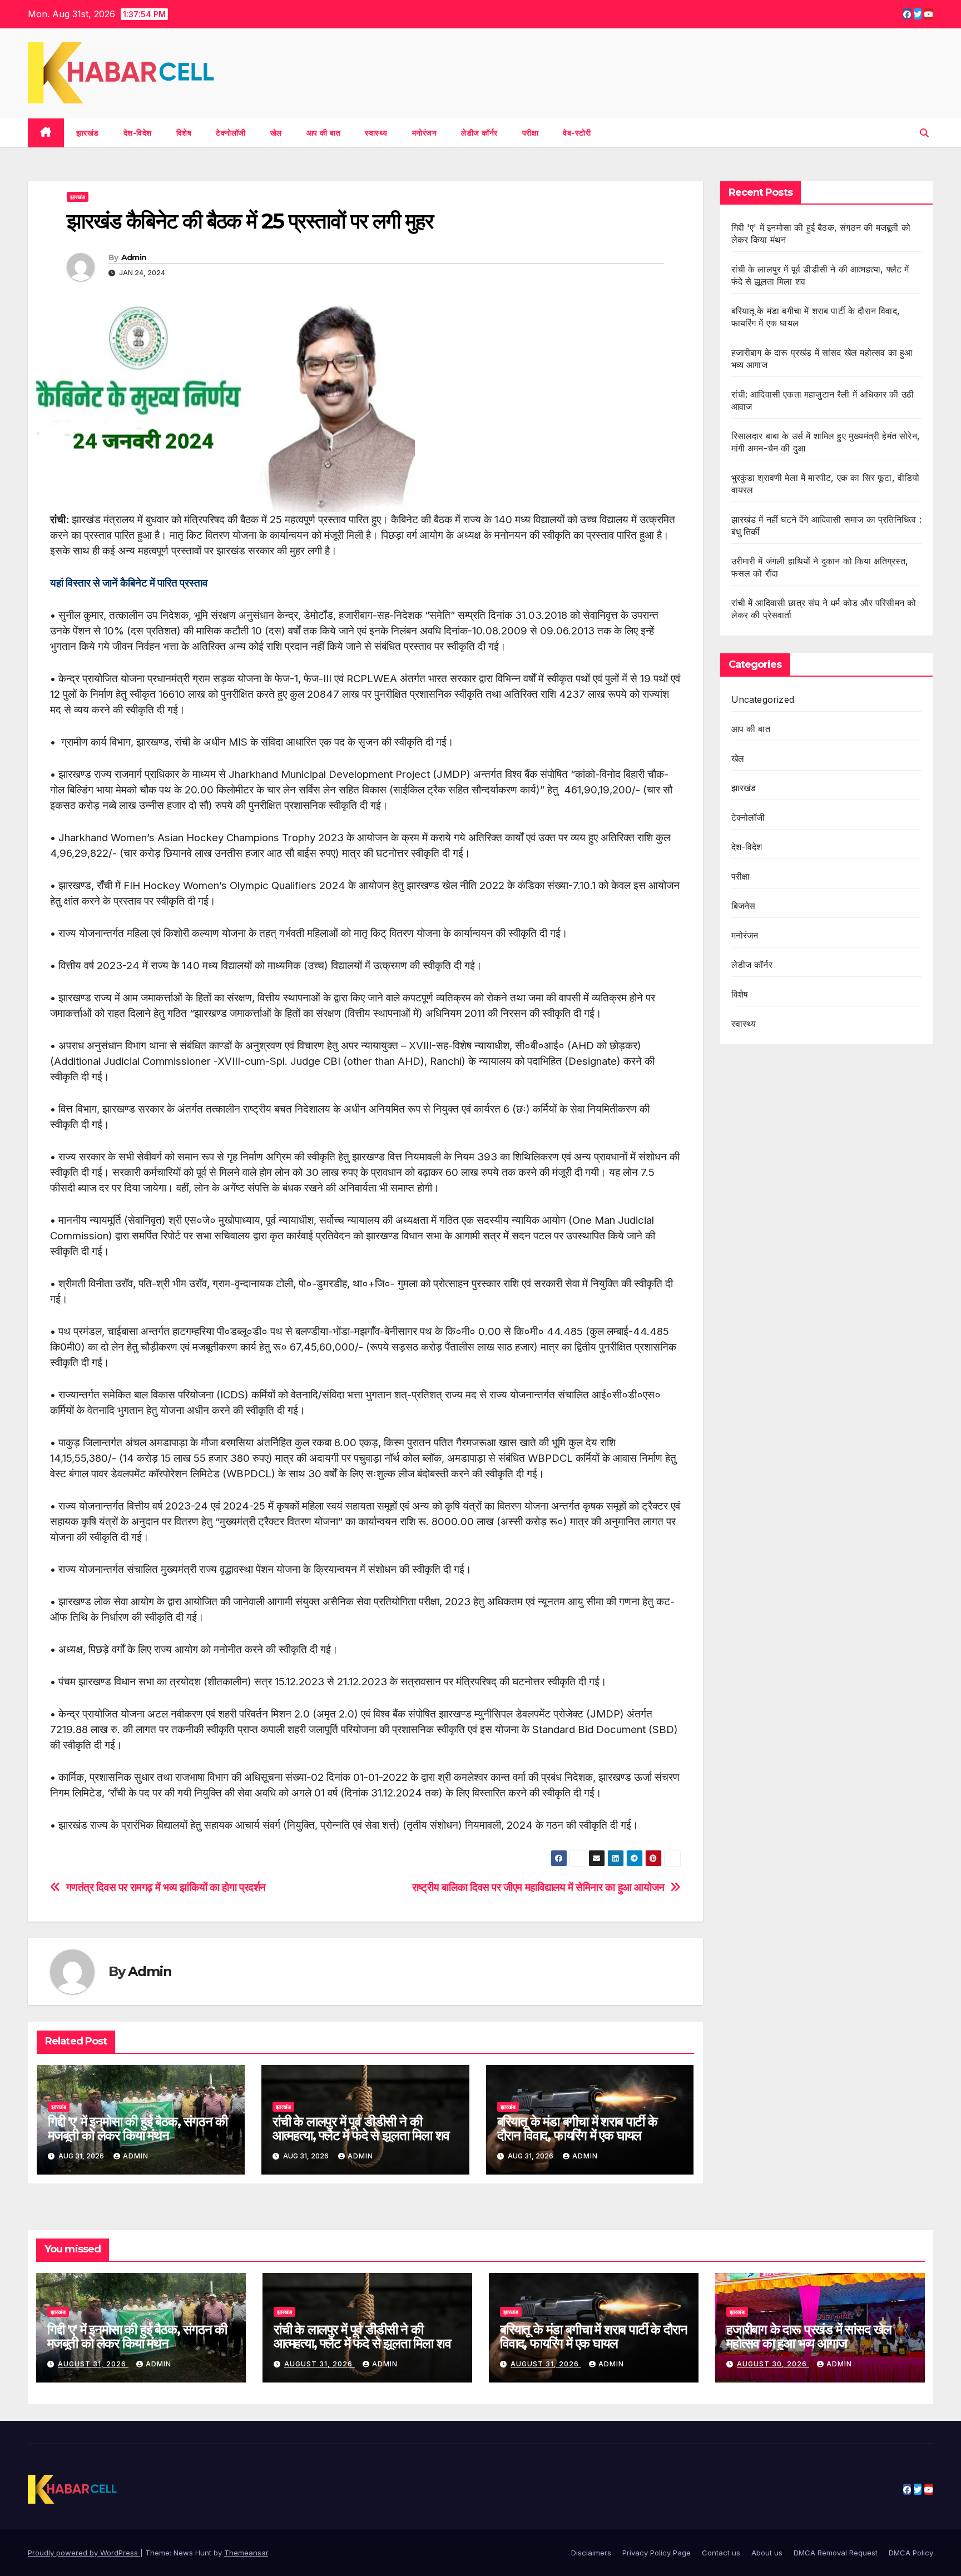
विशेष (184, 133)
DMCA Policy (911, 2553)
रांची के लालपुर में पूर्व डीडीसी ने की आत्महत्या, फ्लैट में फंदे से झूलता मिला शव (361, 2128)
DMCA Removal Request (836, 2553)
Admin (134, 257)
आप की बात (324, 133)
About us (767, 2553)
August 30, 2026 (773, 2364)
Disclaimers (591, 2553)
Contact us (721, 2553)
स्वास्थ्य (376, 133)
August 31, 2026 (93, 2364)
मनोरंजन (425, 133)
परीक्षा (531, 133)
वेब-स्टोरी (577, 133)
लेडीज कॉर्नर (479, 133)
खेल (276, 133)
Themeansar (246, 2553)
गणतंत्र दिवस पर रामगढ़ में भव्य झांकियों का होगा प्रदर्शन (166, 1887)
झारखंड (88, 133)
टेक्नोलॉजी (231, 133)
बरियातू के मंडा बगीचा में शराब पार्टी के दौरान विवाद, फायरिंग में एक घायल (577, 2128)
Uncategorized (763, 699)
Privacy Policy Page (657, 2553)
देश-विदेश (138, 133)
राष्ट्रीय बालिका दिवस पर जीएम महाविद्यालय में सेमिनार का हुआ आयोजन (538, 1887)
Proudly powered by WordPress (84, 2553)
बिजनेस (744, 906)
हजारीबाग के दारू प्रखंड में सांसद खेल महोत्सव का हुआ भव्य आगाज (809, 2336)
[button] (924, 133)
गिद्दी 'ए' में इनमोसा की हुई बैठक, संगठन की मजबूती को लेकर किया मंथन (138, 2128)
